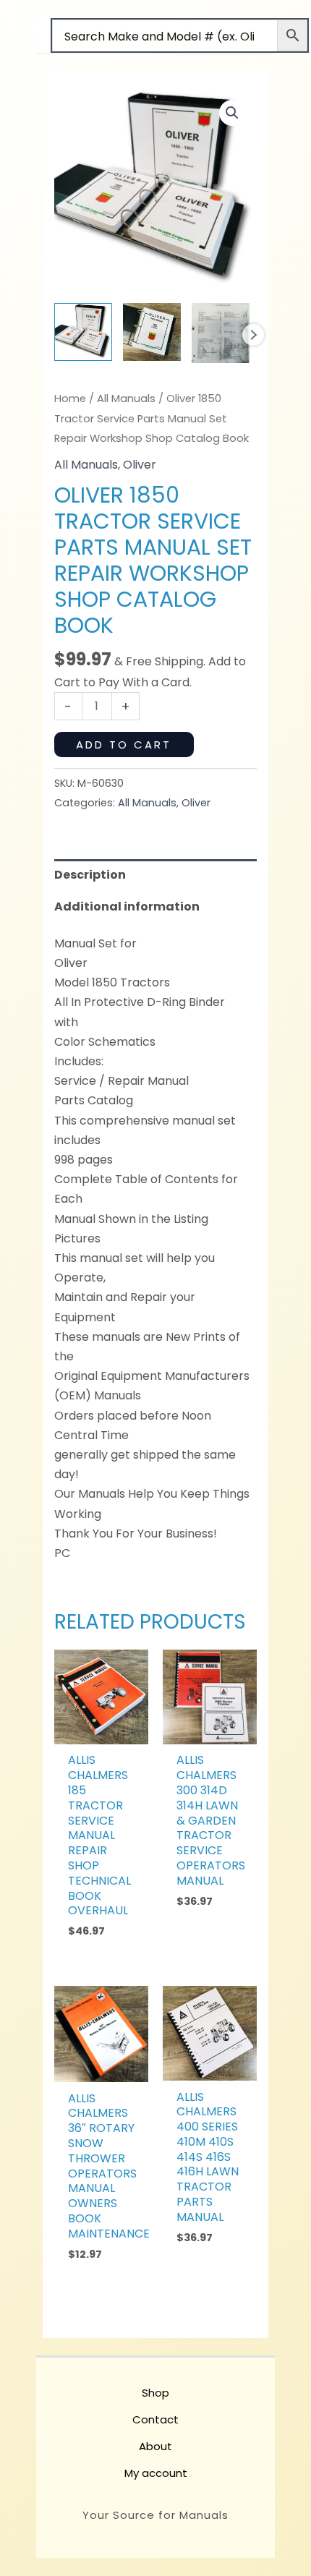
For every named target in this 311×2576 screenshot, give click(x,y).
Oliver (140, 465)
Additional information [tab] (127, 907)
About (155, 2446)
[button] (232, 113)
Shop (155, 2393)
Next (253, 335)
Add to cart (124, 745)
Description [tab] (90, 875)
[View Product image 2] (152, 332)
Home (70, 398)
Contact (155, 2419)
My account (156, 2473)
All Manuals (126, 398)
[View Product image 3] (221, 333)
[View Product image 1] (83, 332)
